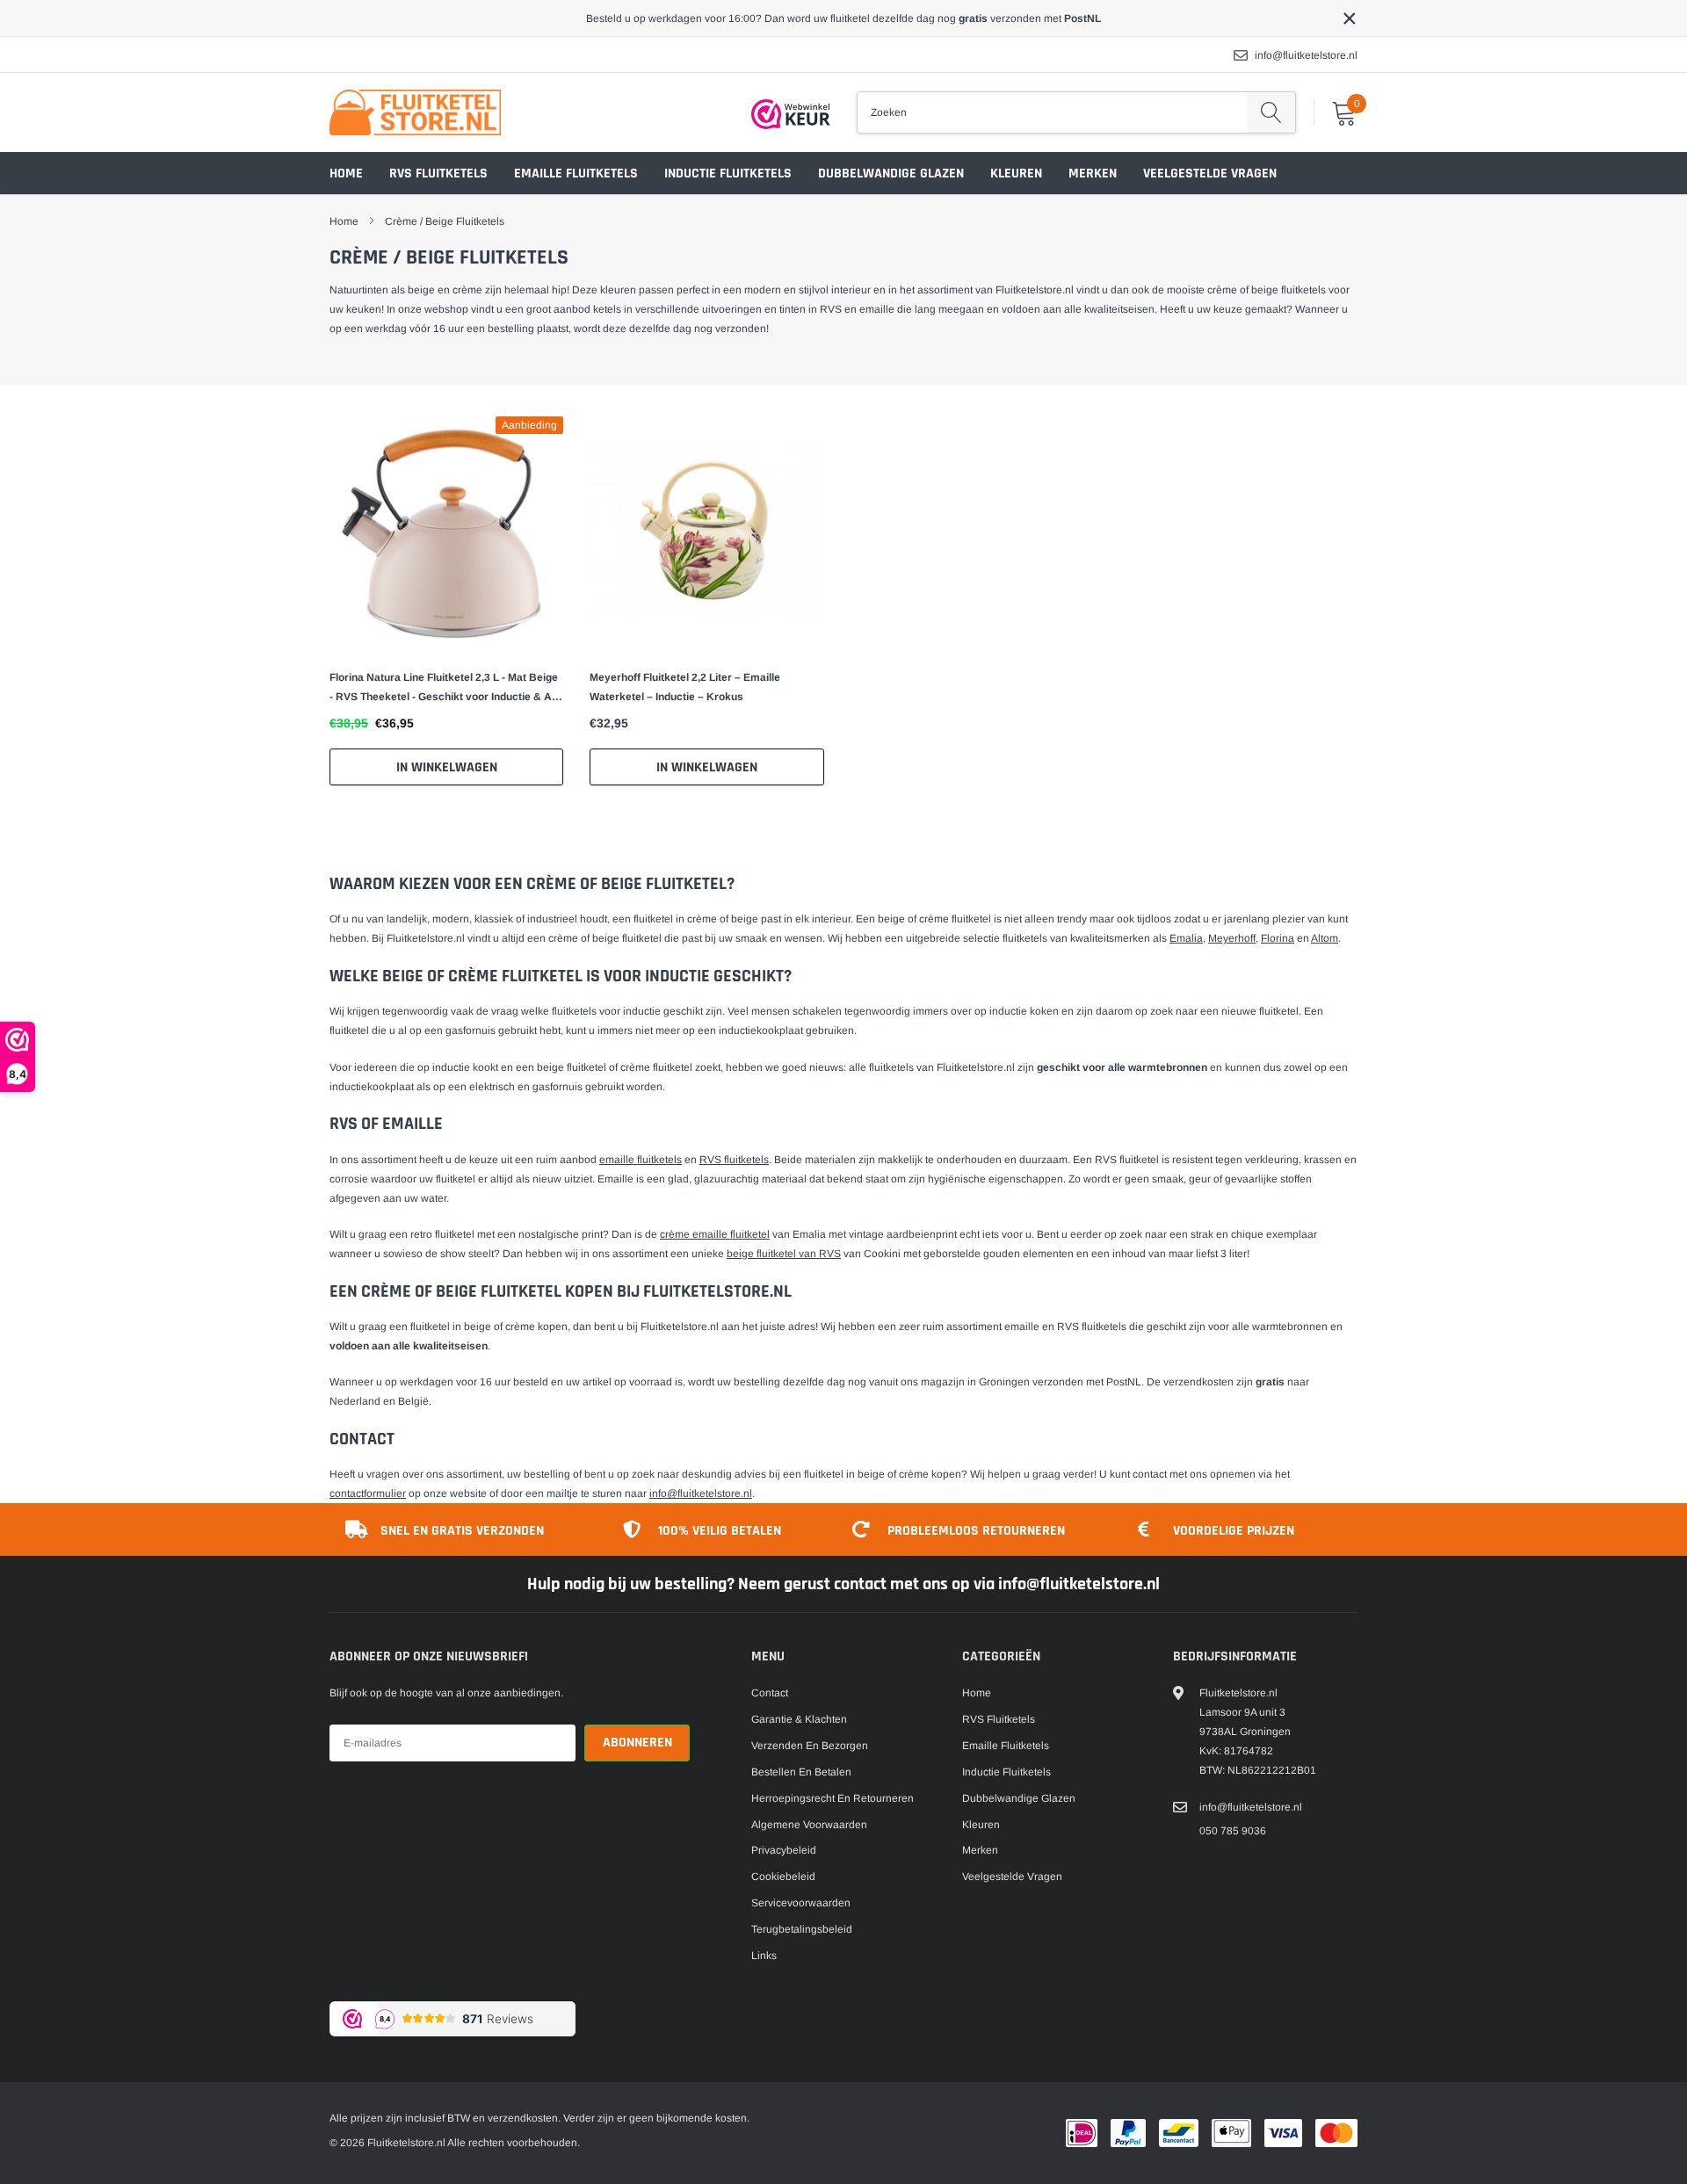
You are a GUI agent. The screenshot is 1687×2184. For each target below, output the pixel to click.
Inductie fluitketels (728, 174)
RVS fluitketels (438, 174)
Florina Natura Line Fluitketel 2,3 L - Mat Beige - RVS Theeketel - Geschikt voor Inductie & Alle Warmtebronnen (446, 689)
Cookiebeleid (783, 1877)
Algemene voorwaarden (809, 1825)
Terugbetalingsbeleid (802, 1929)
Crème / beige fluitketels (445, 221)
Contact (770, 1693)
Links (764, 1956)
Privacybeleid (784, 1850)
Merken (1093, 174)
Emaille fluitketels (576, 174)
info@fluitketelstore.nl (1306, 55)
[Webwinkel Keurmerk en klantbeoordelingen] (791, 114)
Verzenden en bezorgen (810, 1746)
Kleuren (1016, 174)
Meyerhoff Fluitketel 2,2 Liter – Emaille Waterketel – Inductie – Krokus (685, 687)
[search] (1271, 112)
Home (346, 174)
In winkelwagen (447, 767)
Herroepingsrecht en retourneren (833, 1798)
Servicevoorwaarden (801, 1903)
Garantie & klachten (799, 1719)
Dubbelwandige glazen (891, 174)
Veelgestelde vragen (1210, 174)
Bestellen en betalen (801, 1772)
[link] (446, 533)
